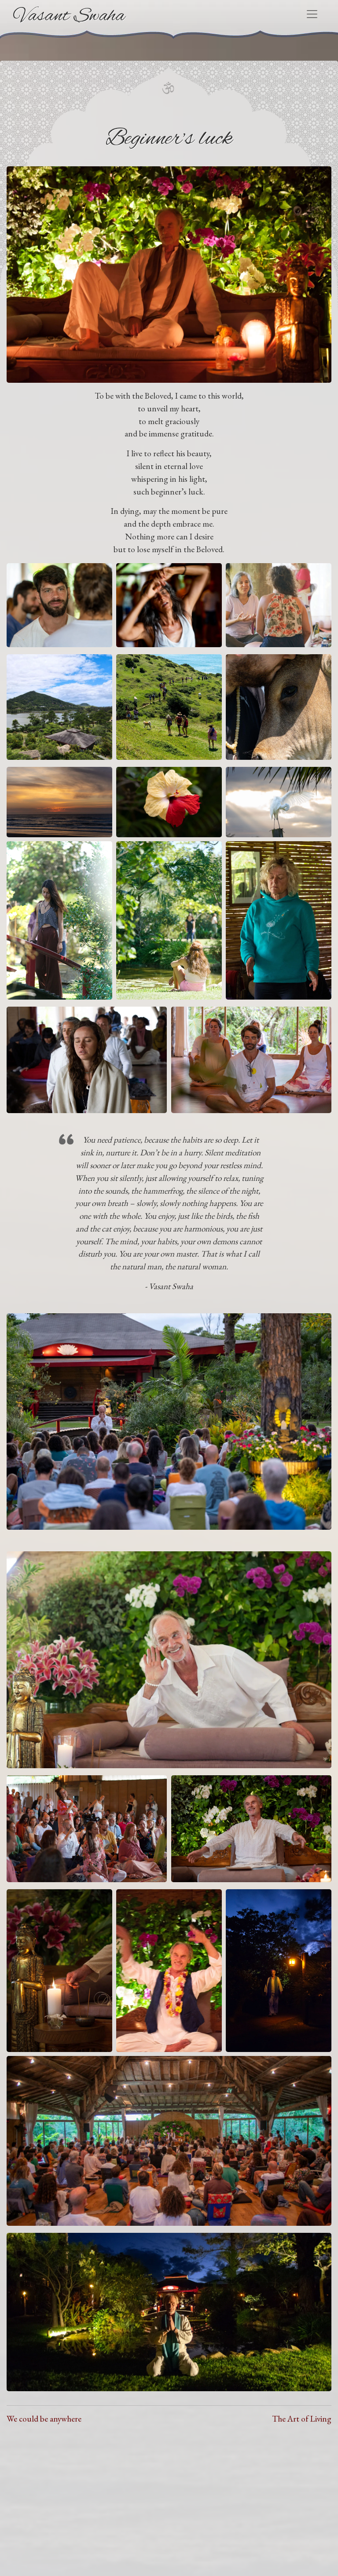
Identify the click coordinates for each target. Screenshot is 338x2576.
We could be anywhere (44, 2419)
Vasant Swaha (69, 16)
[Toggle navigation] (312, 14)
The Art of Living (302, 2419)
